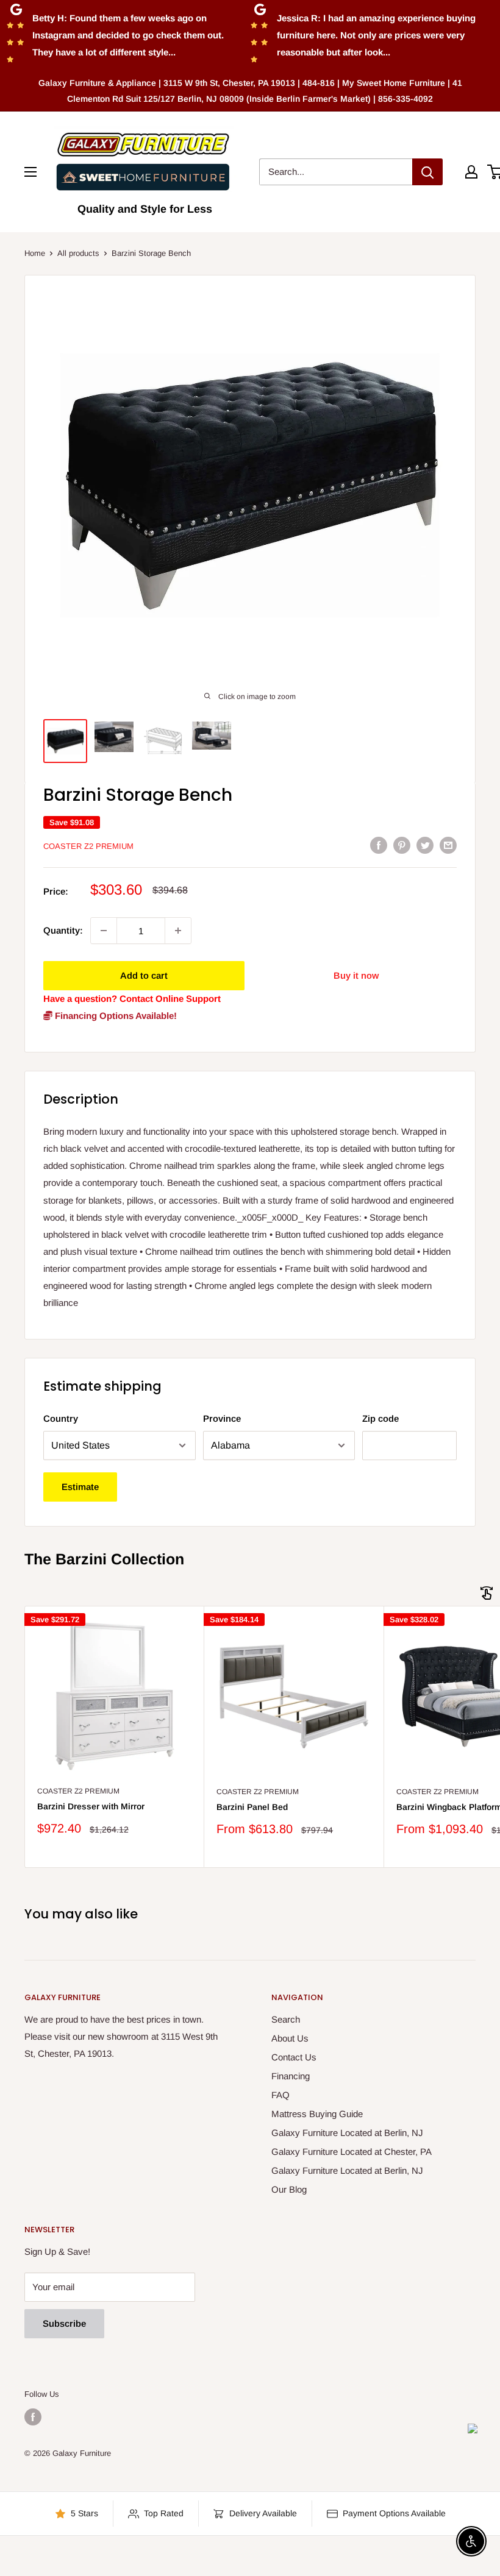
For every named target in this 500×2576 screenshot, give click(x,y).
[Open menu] (30, 172)
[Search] (427, 172)
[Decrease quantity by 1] (104, 931)
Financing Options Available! (115, 1016)
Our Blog (289, 2189)
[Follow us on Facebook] (33, 2417)
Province (222, 1418)
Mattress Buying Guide (317, 2114)
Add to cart (144, 975)
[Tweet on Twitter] (425, 845)
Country (61, 1418)
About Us (290, 2038)
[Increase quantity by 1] (178, 931)
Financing (291, 2076)
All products (78, 253)
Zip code (380, 1418)
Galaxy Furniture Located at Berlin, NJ (347, 2133)
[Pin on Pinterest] (402, 845)
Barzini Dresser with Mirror (91, 1806)
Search (286, 2019)
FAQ (280, 2095)
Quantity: (63, 930)
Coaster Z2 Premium (88, 846)
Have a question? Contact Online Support (132, 999)
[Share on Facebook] (379, 845)
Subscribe (64, 2323)
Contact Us (294, 2057)
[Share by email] (448, 845)
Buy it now (356, 975)
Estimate (80, 1487)
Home (35, 253)
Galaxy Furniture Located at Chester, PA (352, 2152)
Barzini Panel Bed (252, 1807)
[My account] (471, 172)
